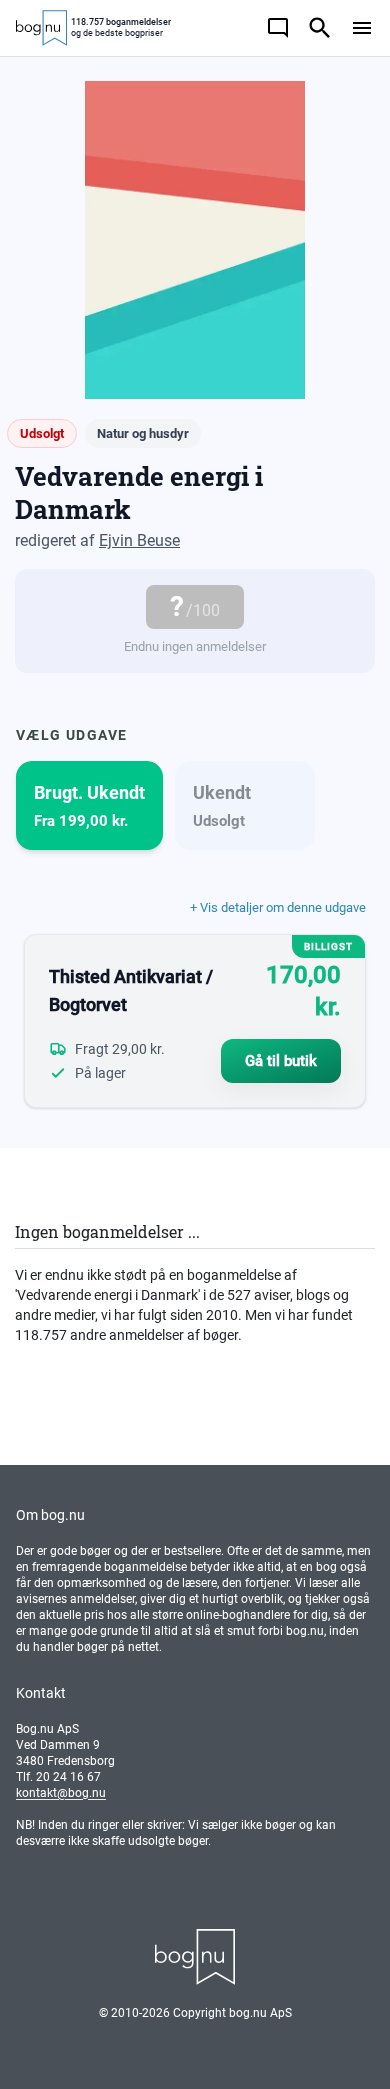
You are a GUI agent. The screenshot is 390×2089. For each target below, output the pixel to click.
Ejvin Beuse (139, 540)
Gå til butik (281, 1061)
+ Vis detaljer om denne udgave (278, 907)
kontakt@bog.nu (61, 1793)
